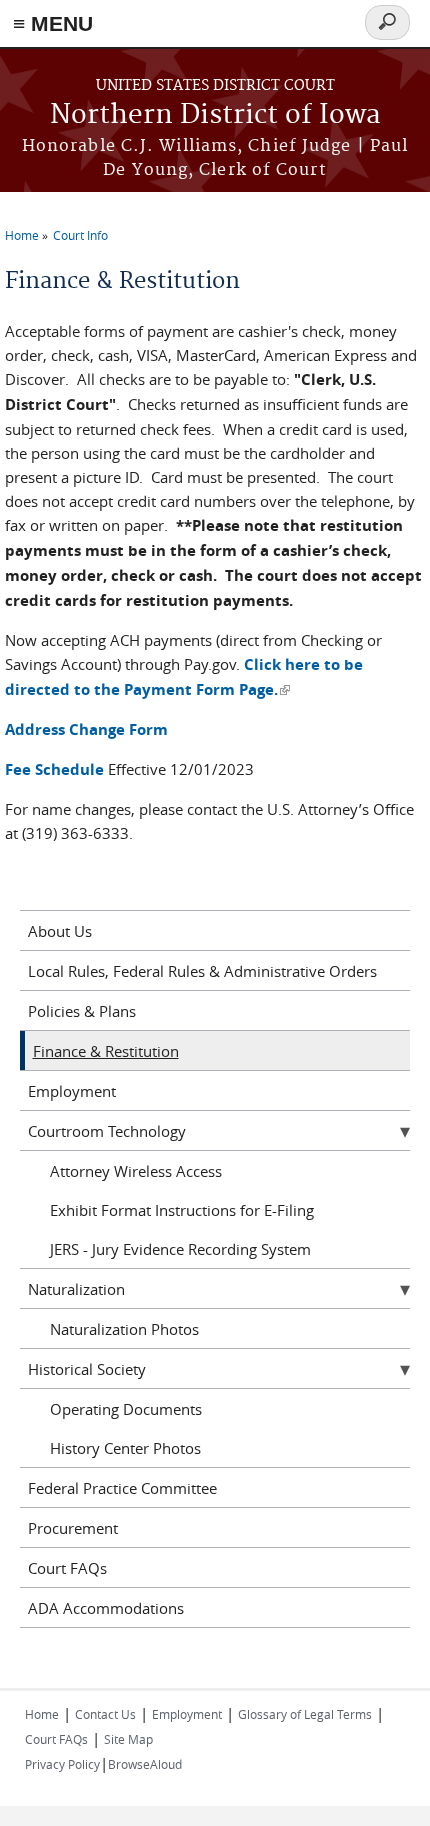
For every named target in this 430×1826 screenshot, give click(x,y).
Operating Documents (126, 1409)
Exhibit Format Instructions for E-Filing (182, 1210)
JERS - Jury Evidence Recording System (180, 1249)
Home (22, 235)
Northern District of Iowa (215, 115)
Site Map (128, 1739)
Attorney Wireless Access (136, 1171)
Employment (72, 1091)
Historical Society (87, 1369)
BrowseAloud (145, 1764)
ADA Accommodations (106, 1608)
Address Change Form (86, 729)
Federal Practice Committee (122, 1488)
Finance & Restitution (106, 1051)
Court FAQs (67, 1568)
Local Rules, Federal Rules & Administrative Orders (202, 971)
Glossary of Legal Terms (305, 1714)
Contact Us (105, 1714)
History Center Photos (125, 1448)
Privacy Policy (62, 1764)
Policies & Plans (82, 1011)
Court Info (80, 235)
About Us (60, 931)
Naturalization (76, 1289)
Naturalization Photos (124, 1329)
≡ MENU (53, 23)
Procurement (73, 1528)
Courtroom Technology (107, 1131)
